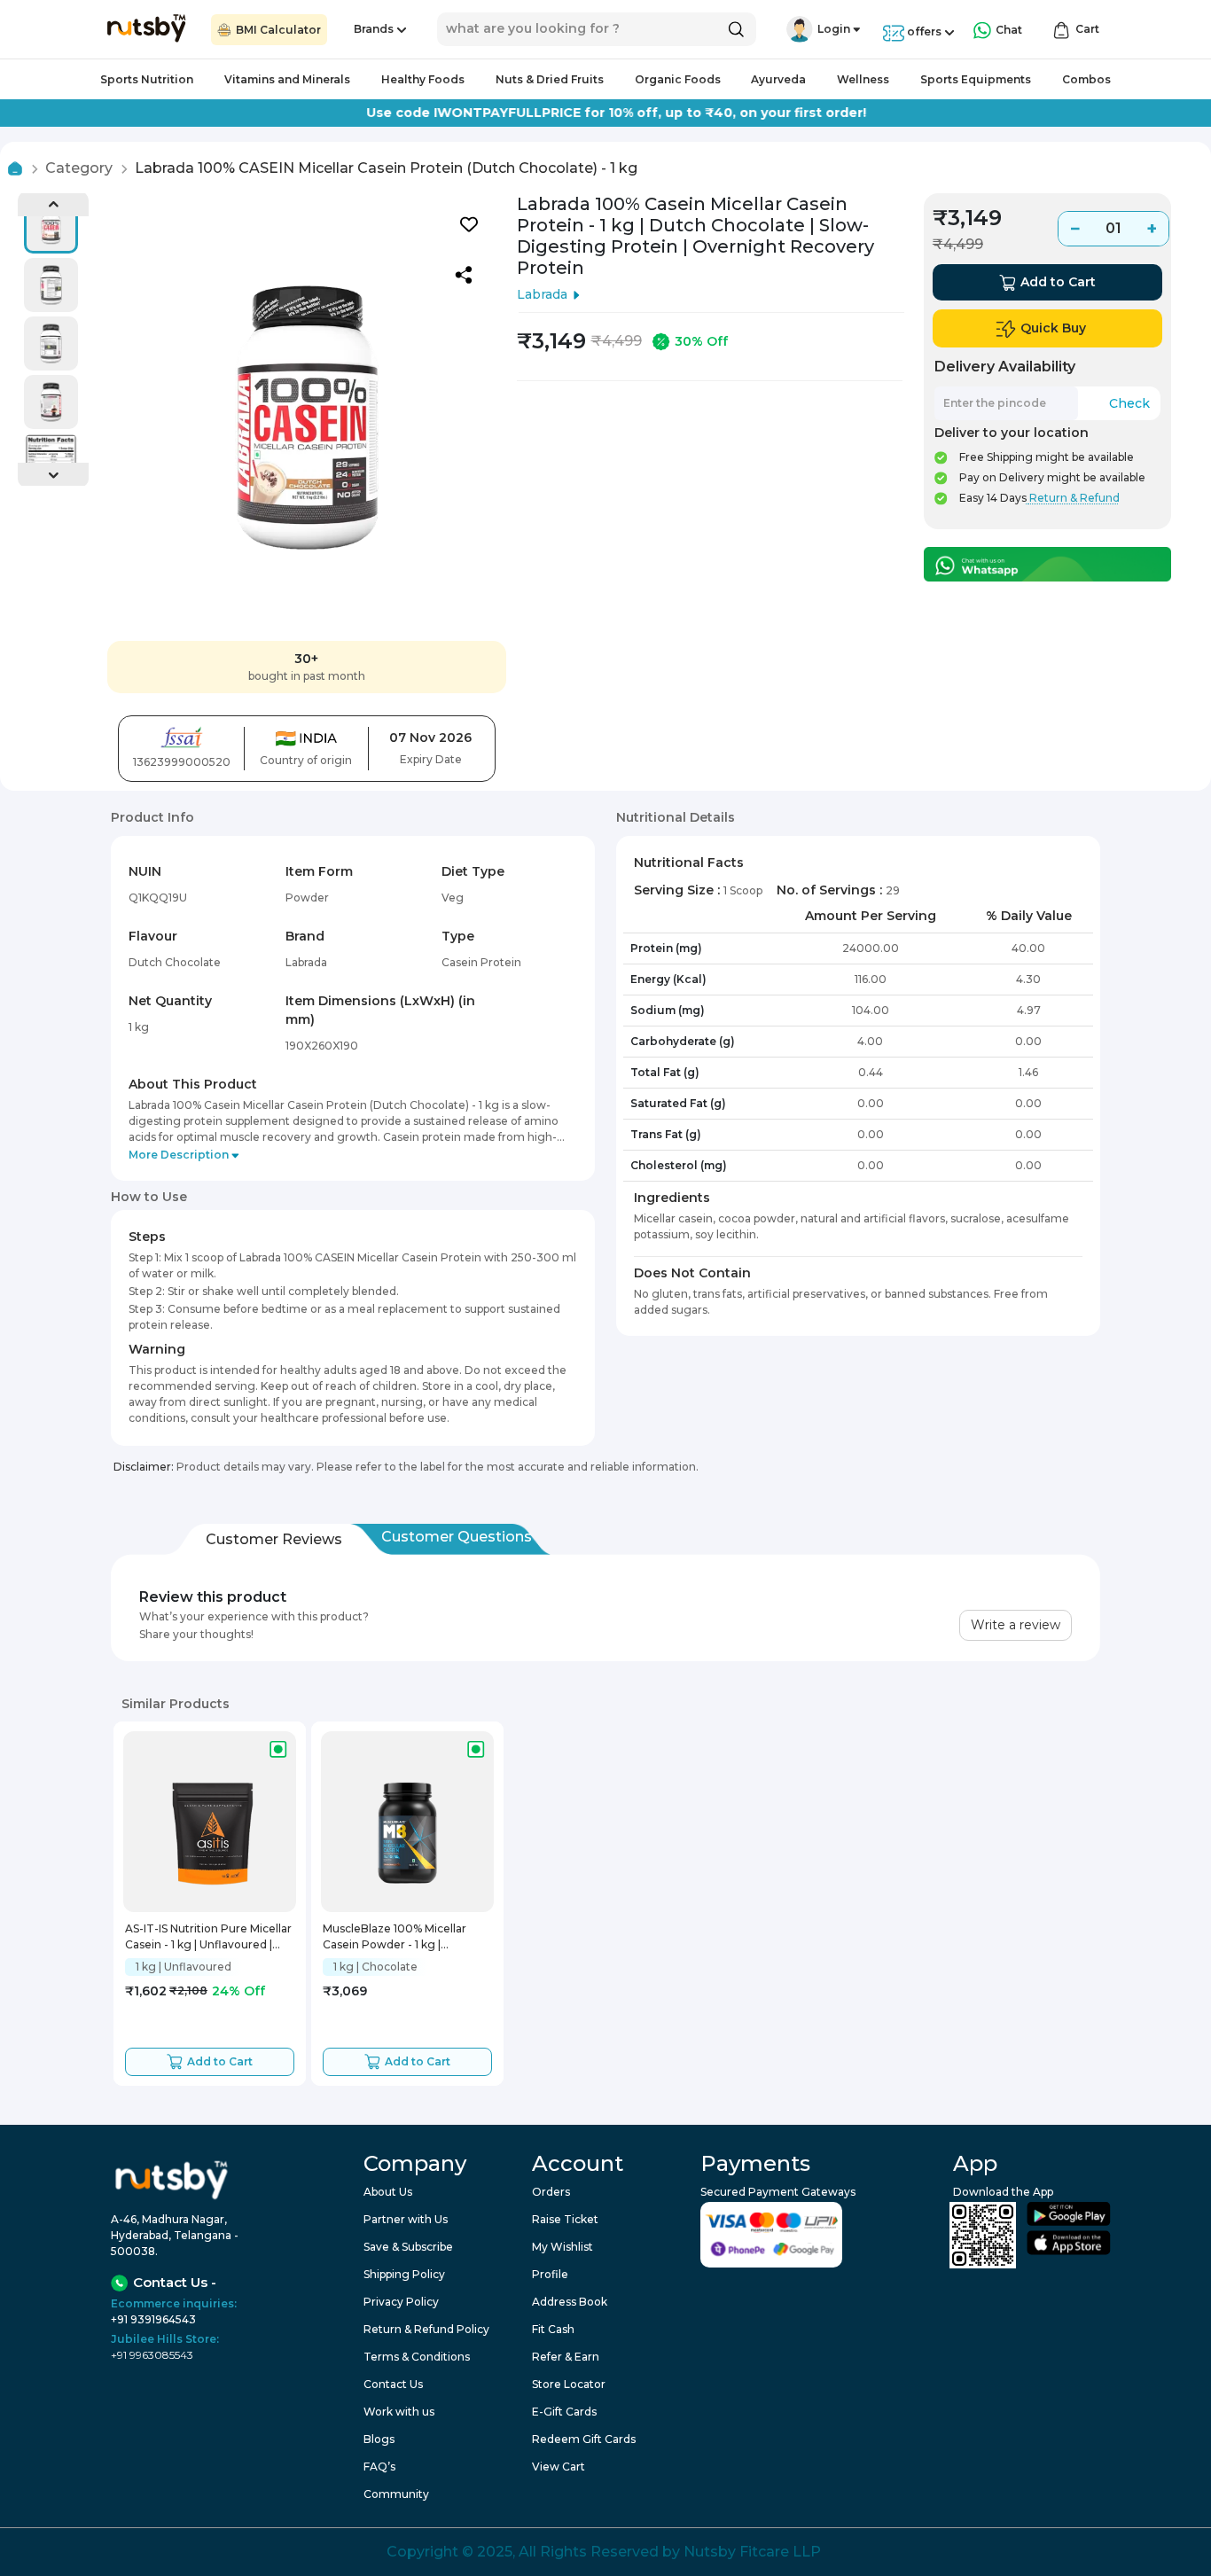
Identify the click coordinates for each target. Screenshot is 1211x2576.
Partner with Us (406, 2219)
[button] (800, 29)
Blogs (379, 2439)
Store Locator (569, 2384)
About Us (388, 2192)
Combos (1086, 79)
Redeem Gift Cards (584, 2439)
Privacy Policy (401, 2302)
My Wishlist (563, 2247)
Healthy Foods (423, 79)
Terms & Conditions (417, 2357)
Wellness (863, 79)
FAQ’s (379, 2467)
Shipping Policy (404, 2274)
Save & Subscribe (408, 2247)
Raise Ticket (565, 2219)
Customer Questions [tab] (457, 1537)
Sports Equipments (976, 79)
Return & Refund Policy (426, 2329)
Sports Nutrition (147, 79)
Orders (551, 2192)
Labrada (542, 294)
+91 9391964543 (153, 2319)
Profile (550, 2274)
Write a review (1016, 1625)
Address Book (570, 2302)
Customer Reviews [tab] (274, 1539)
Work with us (399, 2412)
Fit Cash (553, 2329)
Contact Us (393, 2384)
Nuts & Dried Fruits (550, 79)
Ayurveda (778, 79)
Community (396, 2494)
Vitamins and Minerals (287, 79)
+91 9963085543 (152, 2355)
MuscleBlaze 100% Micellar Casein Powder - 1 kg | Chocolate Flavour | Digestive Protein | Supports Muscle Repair (402, 1937)
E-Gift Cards (564, 2412)
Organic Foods (678, 79)
